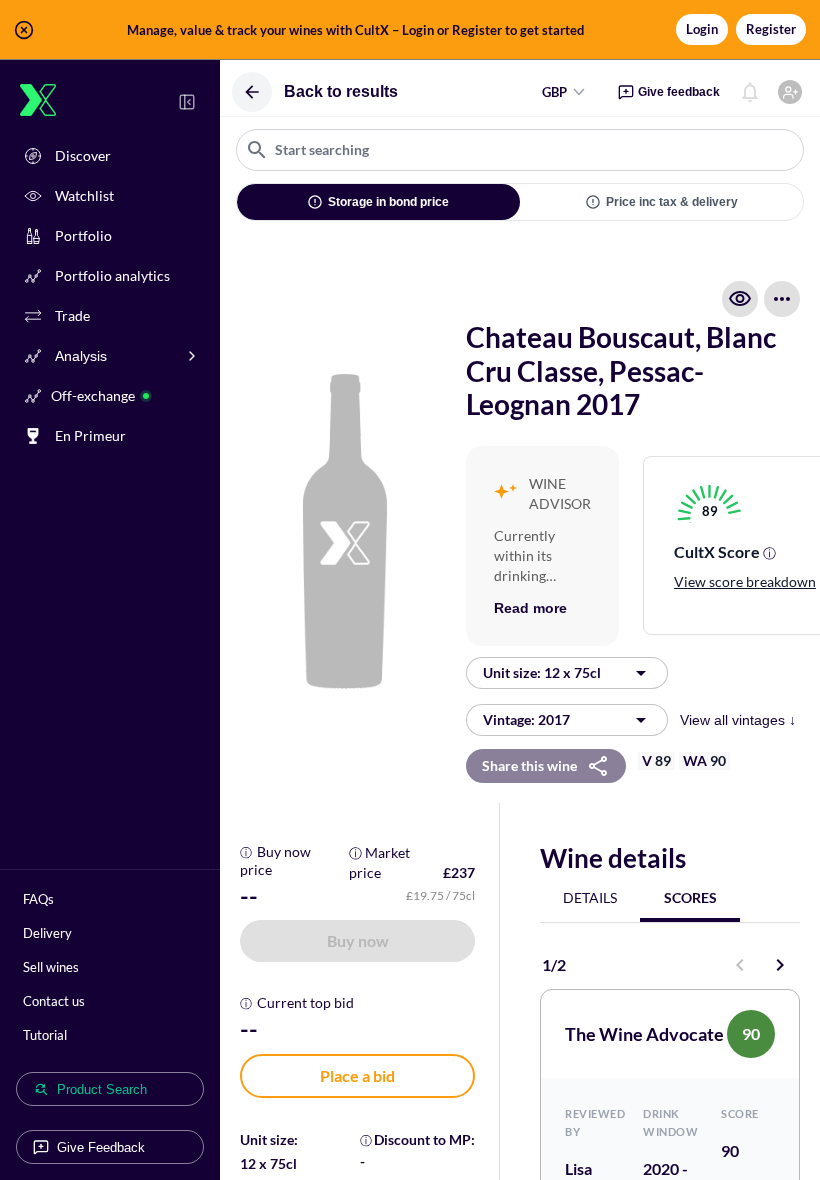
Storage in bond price (388, 202)
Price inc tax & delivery (672, 202)
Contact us (54, 1001)
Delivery (47, 933)
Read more (530, 608)
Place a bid (357, 1075)
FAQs (38, 899)
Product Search (102, 1089)
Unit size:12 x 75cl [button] (542, 672)
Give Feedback (101, 1147)
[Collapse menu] (187, 102)
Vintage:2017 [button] (526, 719)
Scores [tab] (690, 897)
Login (702, 29)
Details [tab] (590, 897)
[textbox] (520, 150)
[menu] (782, 299)
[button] (410, 30)
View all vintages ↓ (738, 720)
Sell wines (51, 967)
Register (771, 29)
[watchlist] (740, 299)
